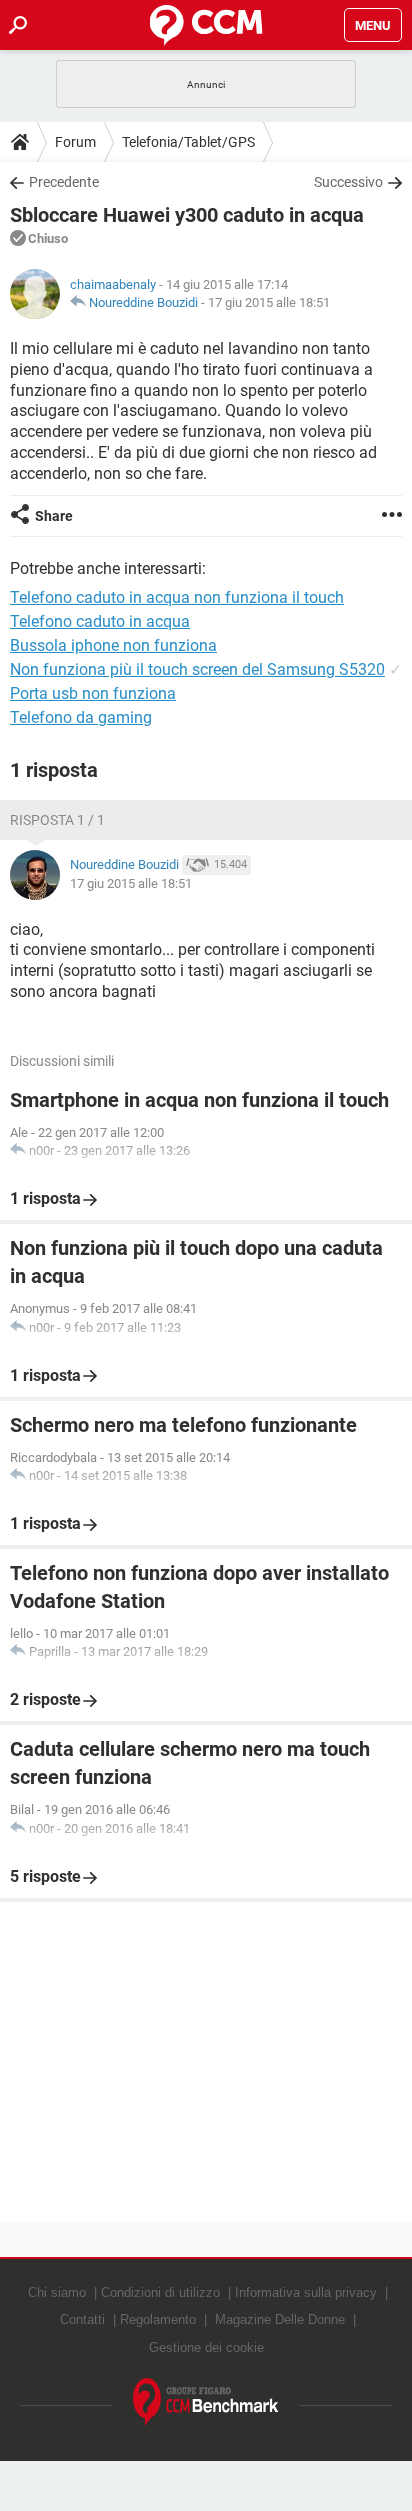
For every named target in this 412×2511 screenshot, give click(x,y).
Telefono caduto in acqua (100, 621)
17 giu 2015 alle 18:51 (269, 302)
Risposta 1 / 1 (57, 820)
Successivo (348, 182)
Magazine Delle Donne (280, 2319)
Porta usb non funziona (93, 693)
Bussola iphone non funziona (113, 645)
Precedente (64, 182)
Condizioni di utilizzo (160, 2292)
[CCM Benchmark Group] (206, 2402)
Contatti (82, 2319)
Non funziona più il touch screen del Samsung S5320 (197, 669)
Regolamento (158, 2319)
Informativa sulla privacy (306, 2292)
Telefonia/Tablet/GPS (188, 142)
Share (54, 516)
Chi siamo (57, 2292)
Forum (75, 142)
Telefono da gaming (81, 717)
